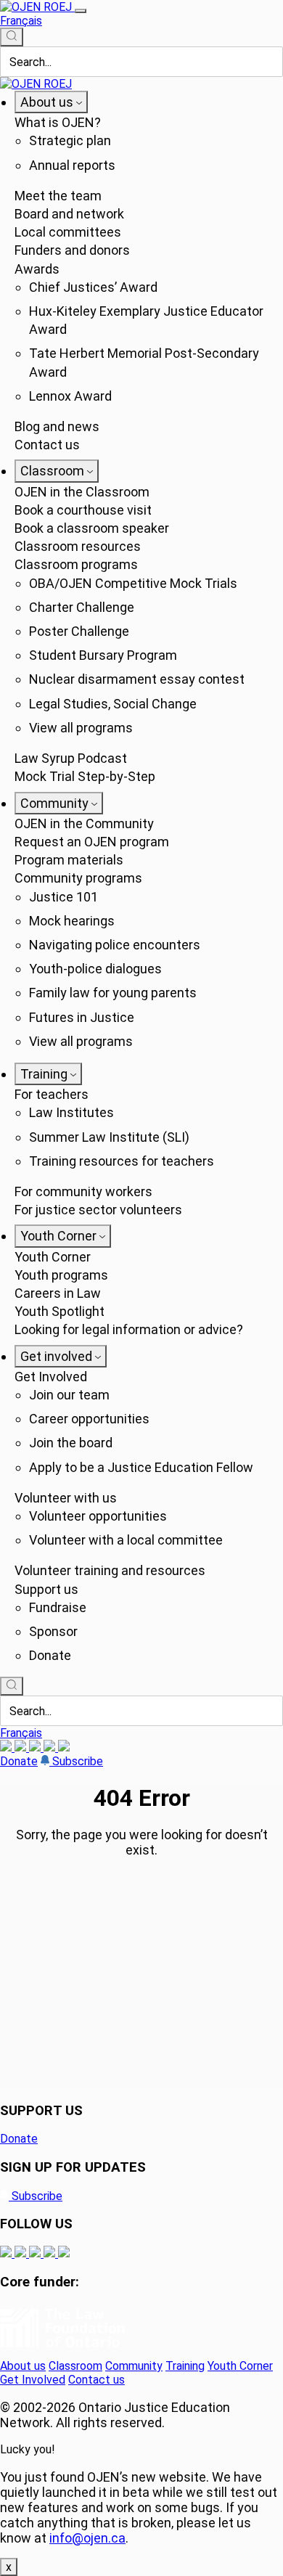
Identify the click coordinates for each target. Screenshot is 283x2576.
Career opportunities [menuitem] (89, 1419)
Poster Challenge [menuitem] (79, 631)
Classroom (75, 2366)
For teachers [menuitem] (52, 1094)
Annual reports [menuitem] (72, 165)
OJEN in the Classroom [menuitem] (82, 492)
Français (21, 21)
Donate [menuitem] (50, 1655)
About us (23, 2366)
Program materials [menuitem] (69, 860)
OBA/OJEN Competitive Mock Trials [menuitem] (133, 583)
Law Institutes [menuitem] (71, 1112)
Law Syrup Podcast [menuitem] (71, 758)
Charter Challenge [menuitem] (82, 607)
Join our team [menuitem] (69, 1395)
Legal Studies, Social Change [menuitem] (113, 704)
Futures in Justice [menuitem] (82, 1017)
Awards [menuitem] (37, 269)
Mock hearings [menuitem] (72, 921)
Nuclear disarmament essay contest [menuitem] (137, 679)
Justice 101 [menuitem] (63, 897)
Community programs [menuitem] (78, 878)
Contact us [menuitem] (47, 445)
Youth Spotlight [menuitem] (60, 1311)
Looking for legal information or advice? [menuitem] (129, 1329)
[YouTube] (36, 1747)
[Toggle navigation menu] (81, 11)
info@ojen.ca (87, 2538)
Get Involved (33, 2380)
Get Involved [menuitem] (51, 1377)
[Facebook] (64, 1747)
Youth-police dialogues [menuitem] (95, 969)
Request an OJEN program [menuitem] (92, 842)
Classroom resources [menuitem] (78, 546)
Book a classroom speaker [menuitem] (92, 528)
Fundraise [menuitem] (58, 1607)
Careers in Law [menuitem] (58, 1293)
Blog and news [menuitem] (57, 426)
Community (134, 2366)
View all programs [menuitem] (81, 728)
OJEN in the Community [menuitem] (84, 823)
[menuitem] (51, 102)
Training (185, 2366)
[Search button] (12, 37)
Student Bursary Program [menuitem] (103, 655)
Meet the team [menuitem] (58, 196)
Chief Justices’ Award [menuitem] (93, 287)
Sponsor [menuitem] (53, 1631)
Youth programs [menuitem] (61, 1275)
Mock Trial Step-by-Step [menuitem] (85, 776)
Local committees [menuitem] (68, 232)
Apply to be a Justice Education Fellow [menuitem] (141, 1467)
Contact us (97, 2380)
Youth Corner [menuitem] (53, 1257)
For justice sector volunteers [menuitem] (98, 1210)
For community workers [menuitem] (83, 1191)
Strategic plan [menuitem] (70, 140)
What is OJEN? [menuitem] (58, 122)
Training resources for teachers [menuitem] (122, 1161)
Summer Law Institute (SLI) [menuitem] (109, 1137)
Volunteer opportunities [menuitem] (98, 1516)
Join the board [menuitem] (71, 1443)
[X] (51, 1747)
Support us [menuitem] (46, 1589)
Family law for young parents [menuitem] (113, 993)
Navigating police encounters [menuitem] (115, 945)
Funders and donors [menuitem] (72, 250)
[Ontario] (62, 2352)
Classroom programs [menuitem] (76, 564)
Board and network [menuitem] (69, 214)
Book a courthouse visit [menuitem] (83, 510)
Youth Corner (240, 2366)
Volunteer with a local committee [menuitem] (126, 1540)
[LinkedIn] (22, 1747)
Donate (19, 1761)
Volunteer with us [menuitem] (66, 1498)
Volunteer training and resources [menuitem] (110, 1570)
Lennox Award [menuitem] (70, 396)
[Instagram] (7, 1747)
